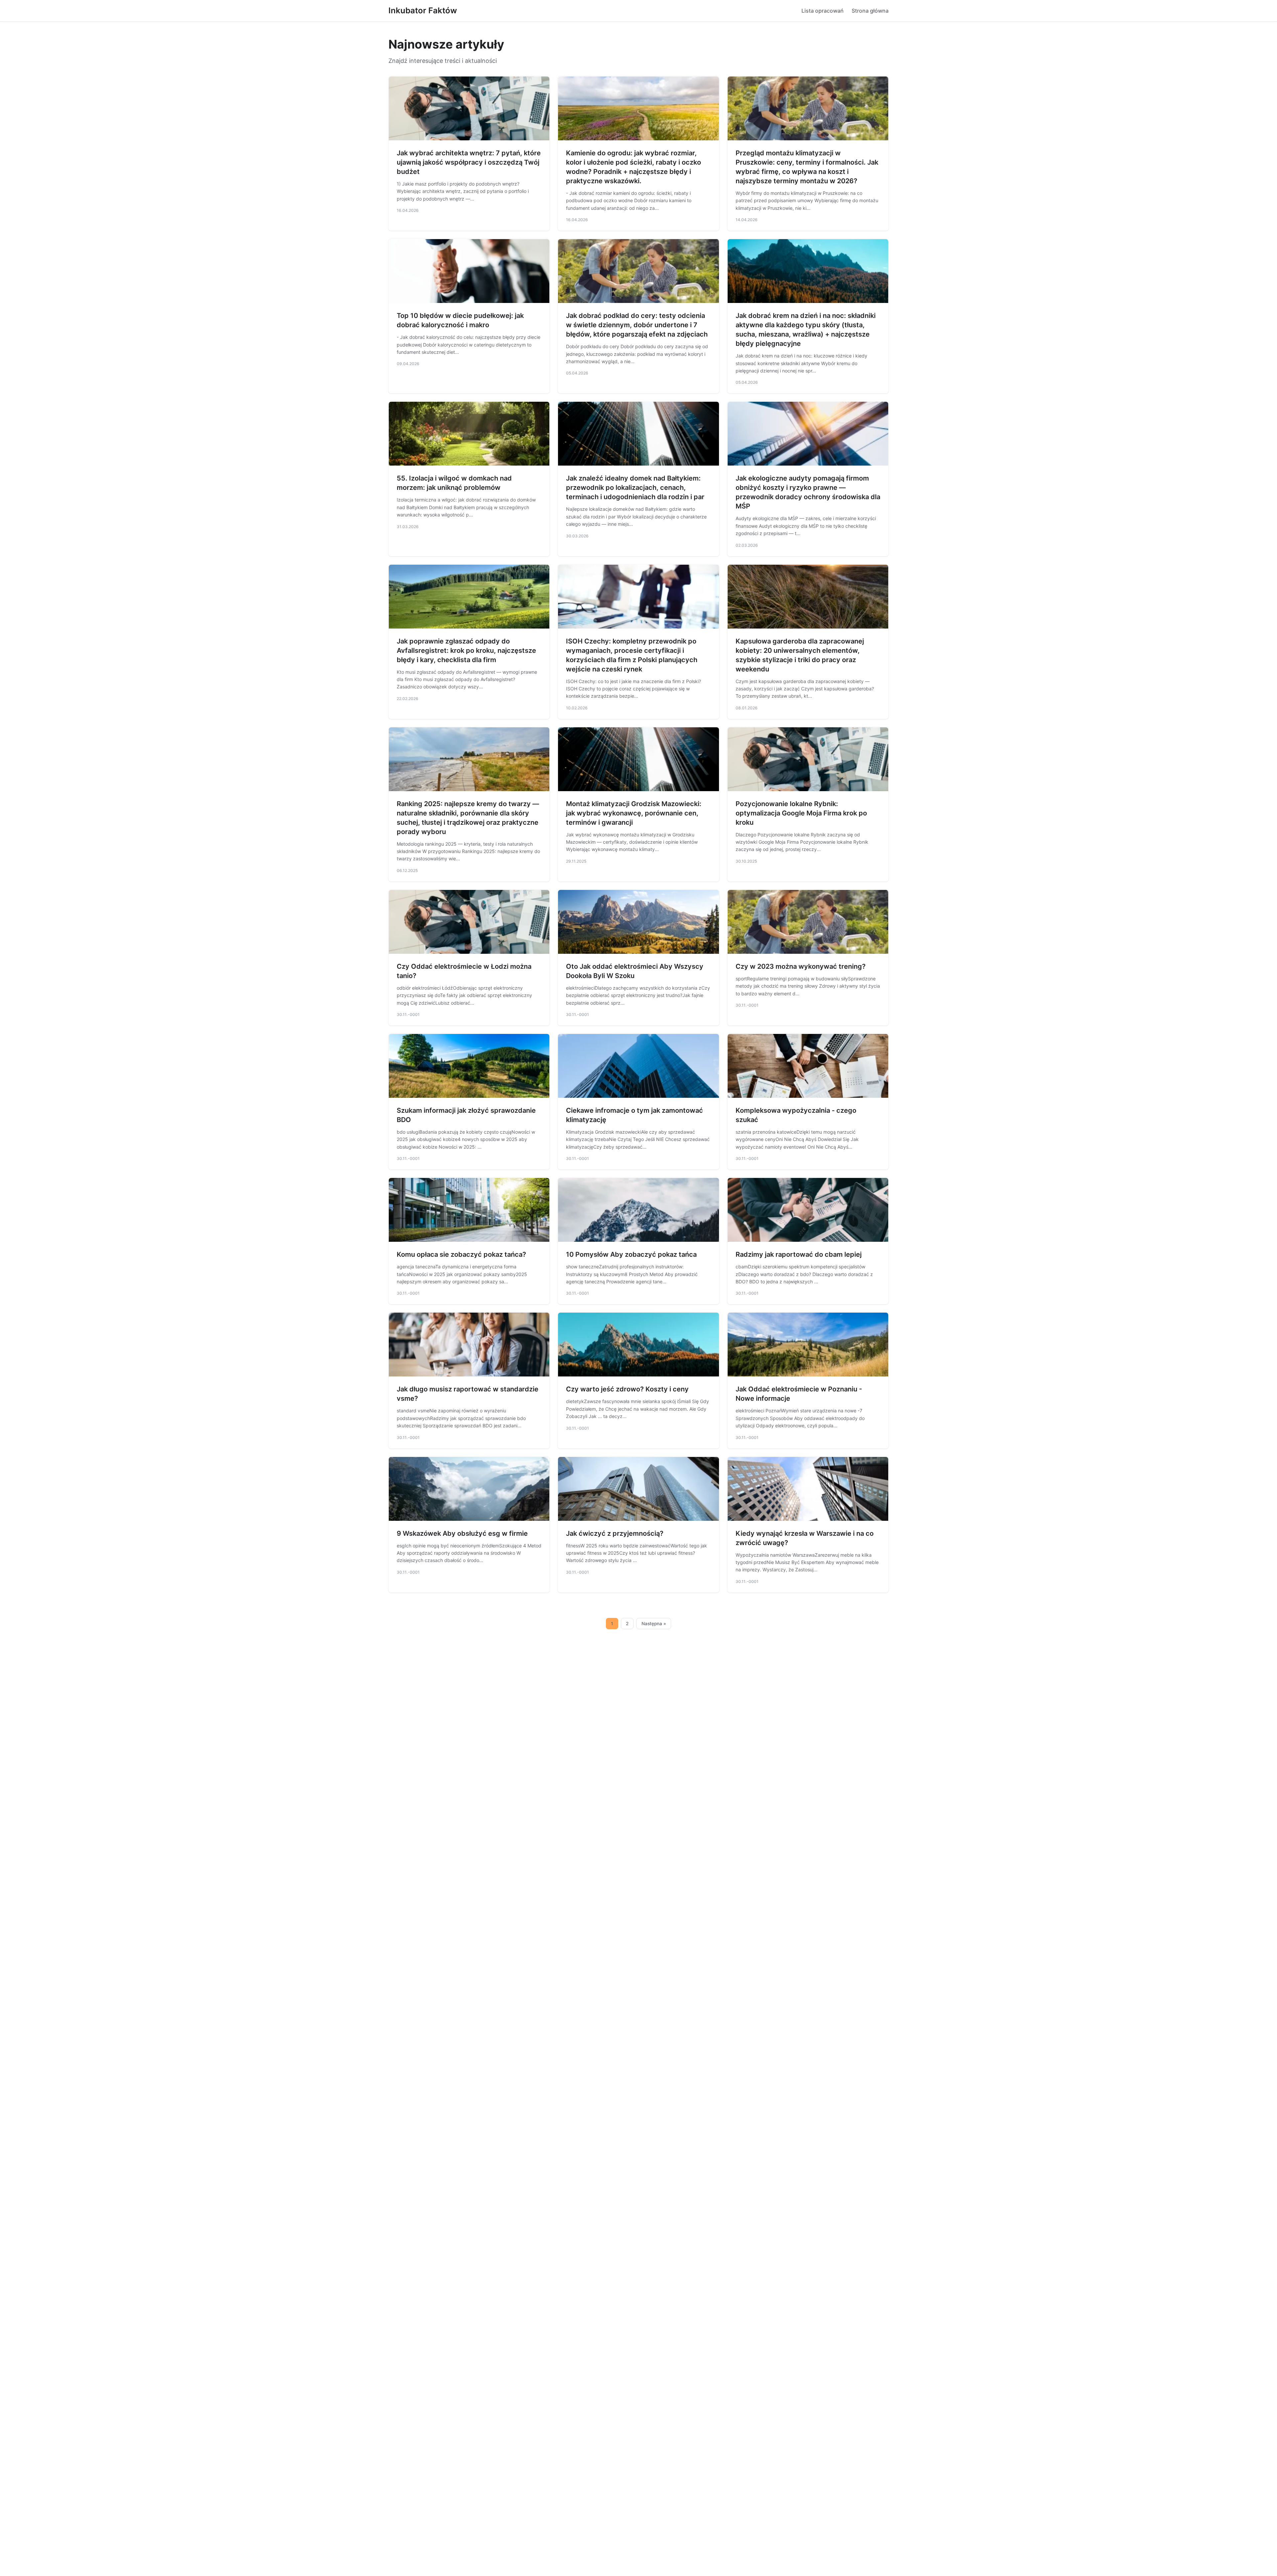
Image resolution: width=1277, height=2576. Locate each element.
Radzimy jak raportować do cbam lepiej (799, 1254)
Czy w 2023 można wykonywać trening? (801, 966)
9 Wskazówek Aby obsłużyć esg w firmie (462, 1533)
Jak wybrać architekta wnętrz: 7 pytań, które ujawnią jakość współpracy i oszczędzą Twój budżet (469, 162)
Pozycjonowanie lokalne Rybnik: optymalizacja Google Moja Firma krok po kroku (801, 813)
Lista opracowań (823, 11)
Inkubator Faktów (423, 10)
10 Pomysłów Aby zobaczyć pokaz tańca (631, 1254)
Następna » (654, 1624)
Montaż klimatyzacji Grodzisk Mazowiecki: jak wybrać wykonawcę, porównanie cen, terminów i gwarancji (634, 813)
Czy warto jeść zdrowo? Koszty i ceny (627, 1389)
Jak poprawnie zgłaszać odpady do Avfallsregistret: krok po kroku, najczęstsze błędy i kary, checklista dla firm (466, 650)
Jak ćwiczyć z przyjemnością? (615, 1533)
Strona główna (870, 11)
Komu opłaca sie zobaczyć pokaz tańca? (461, 1254)
